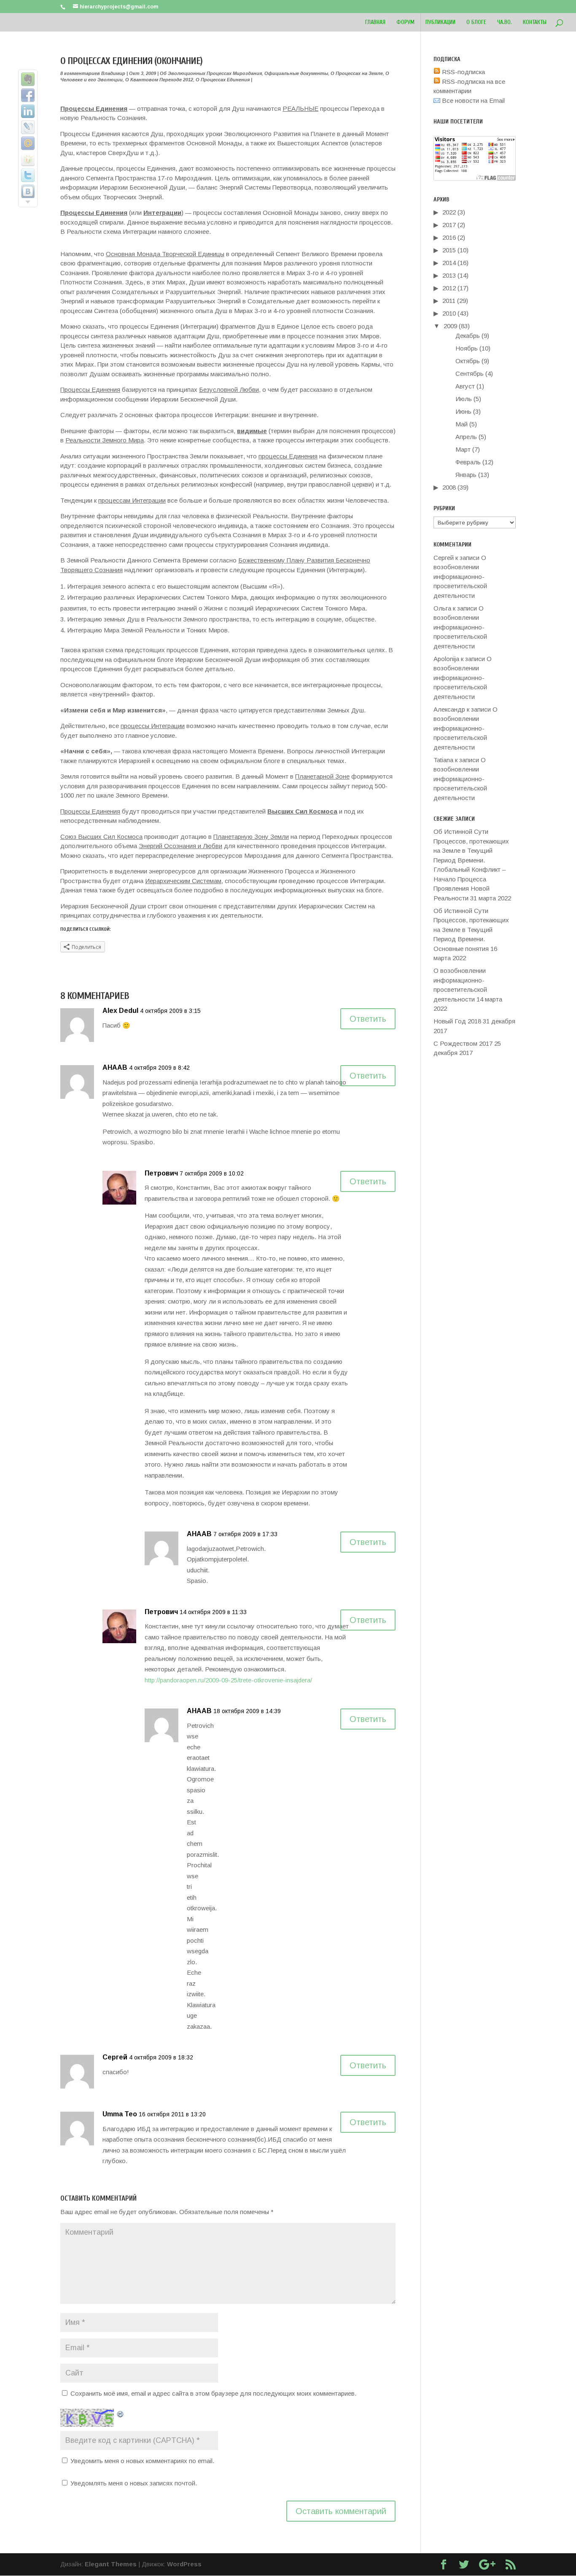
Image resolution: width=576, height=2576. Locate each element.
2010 (449, 313)
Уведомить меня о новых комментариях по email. (142, 2461)
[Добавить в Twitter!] (28, 175)
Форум (405, 23)
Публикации (440, 23)
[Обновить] (121, 2413)
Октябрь (468, 361)
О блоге (476, 23)
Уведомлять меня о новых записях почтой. (134, 2483)
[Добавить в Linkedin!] (28, 111)
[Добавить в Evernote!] (28, 79)
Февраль (468, 462)
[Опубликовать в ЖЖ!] (28, 127)
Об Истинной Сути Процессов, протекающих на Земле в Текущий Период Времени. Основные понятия (471, 930)
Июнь (463, 411)
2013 (449, 275)
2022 (449, 212)
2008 (449, 487)
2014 (449, 263)
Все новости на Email (472, 100)
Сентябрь (470, 374)
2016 (449, 237)
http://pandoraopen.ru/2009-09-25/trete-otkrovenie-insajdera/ (228, 1680)
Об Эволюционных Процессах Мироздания (211, 73)
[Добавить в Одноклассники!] (28, 159)
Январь (466, 475)
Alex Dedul (120, 1011)
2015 (449, 250)
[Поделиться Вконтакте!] (28, 191)
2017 (449, 225)
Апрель (466, 437)
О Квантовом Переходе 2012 (159, 80)
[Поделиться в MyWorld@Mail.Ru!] (28, 143)
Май (462, 424)
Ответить (368, 1019)
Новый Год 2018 (457, 1021)
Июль (464, 399)
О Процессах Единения (223, 80)
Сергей (115, 2057)
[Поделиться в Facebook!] (28, 95)
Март (463, 449)
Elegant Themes (111, 2564)
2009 (450, 326)
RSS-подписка (463, 72)
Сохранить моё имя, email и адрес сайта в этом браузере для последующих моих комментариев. (213, 2393)
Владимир (113, 73)
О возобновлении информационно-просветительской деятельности (460, 577)
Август (465, 386)
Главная (375, 23)
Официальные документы (296, 73)
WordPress (184, 2564)
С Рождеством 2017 (463, 1043)
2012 (449, 288)
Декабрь (468, 336)
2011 (449, 301)
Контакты (535, 23)
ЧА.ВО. (505, 23)
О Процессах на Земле (357, 73)
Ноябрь (467, 348)
